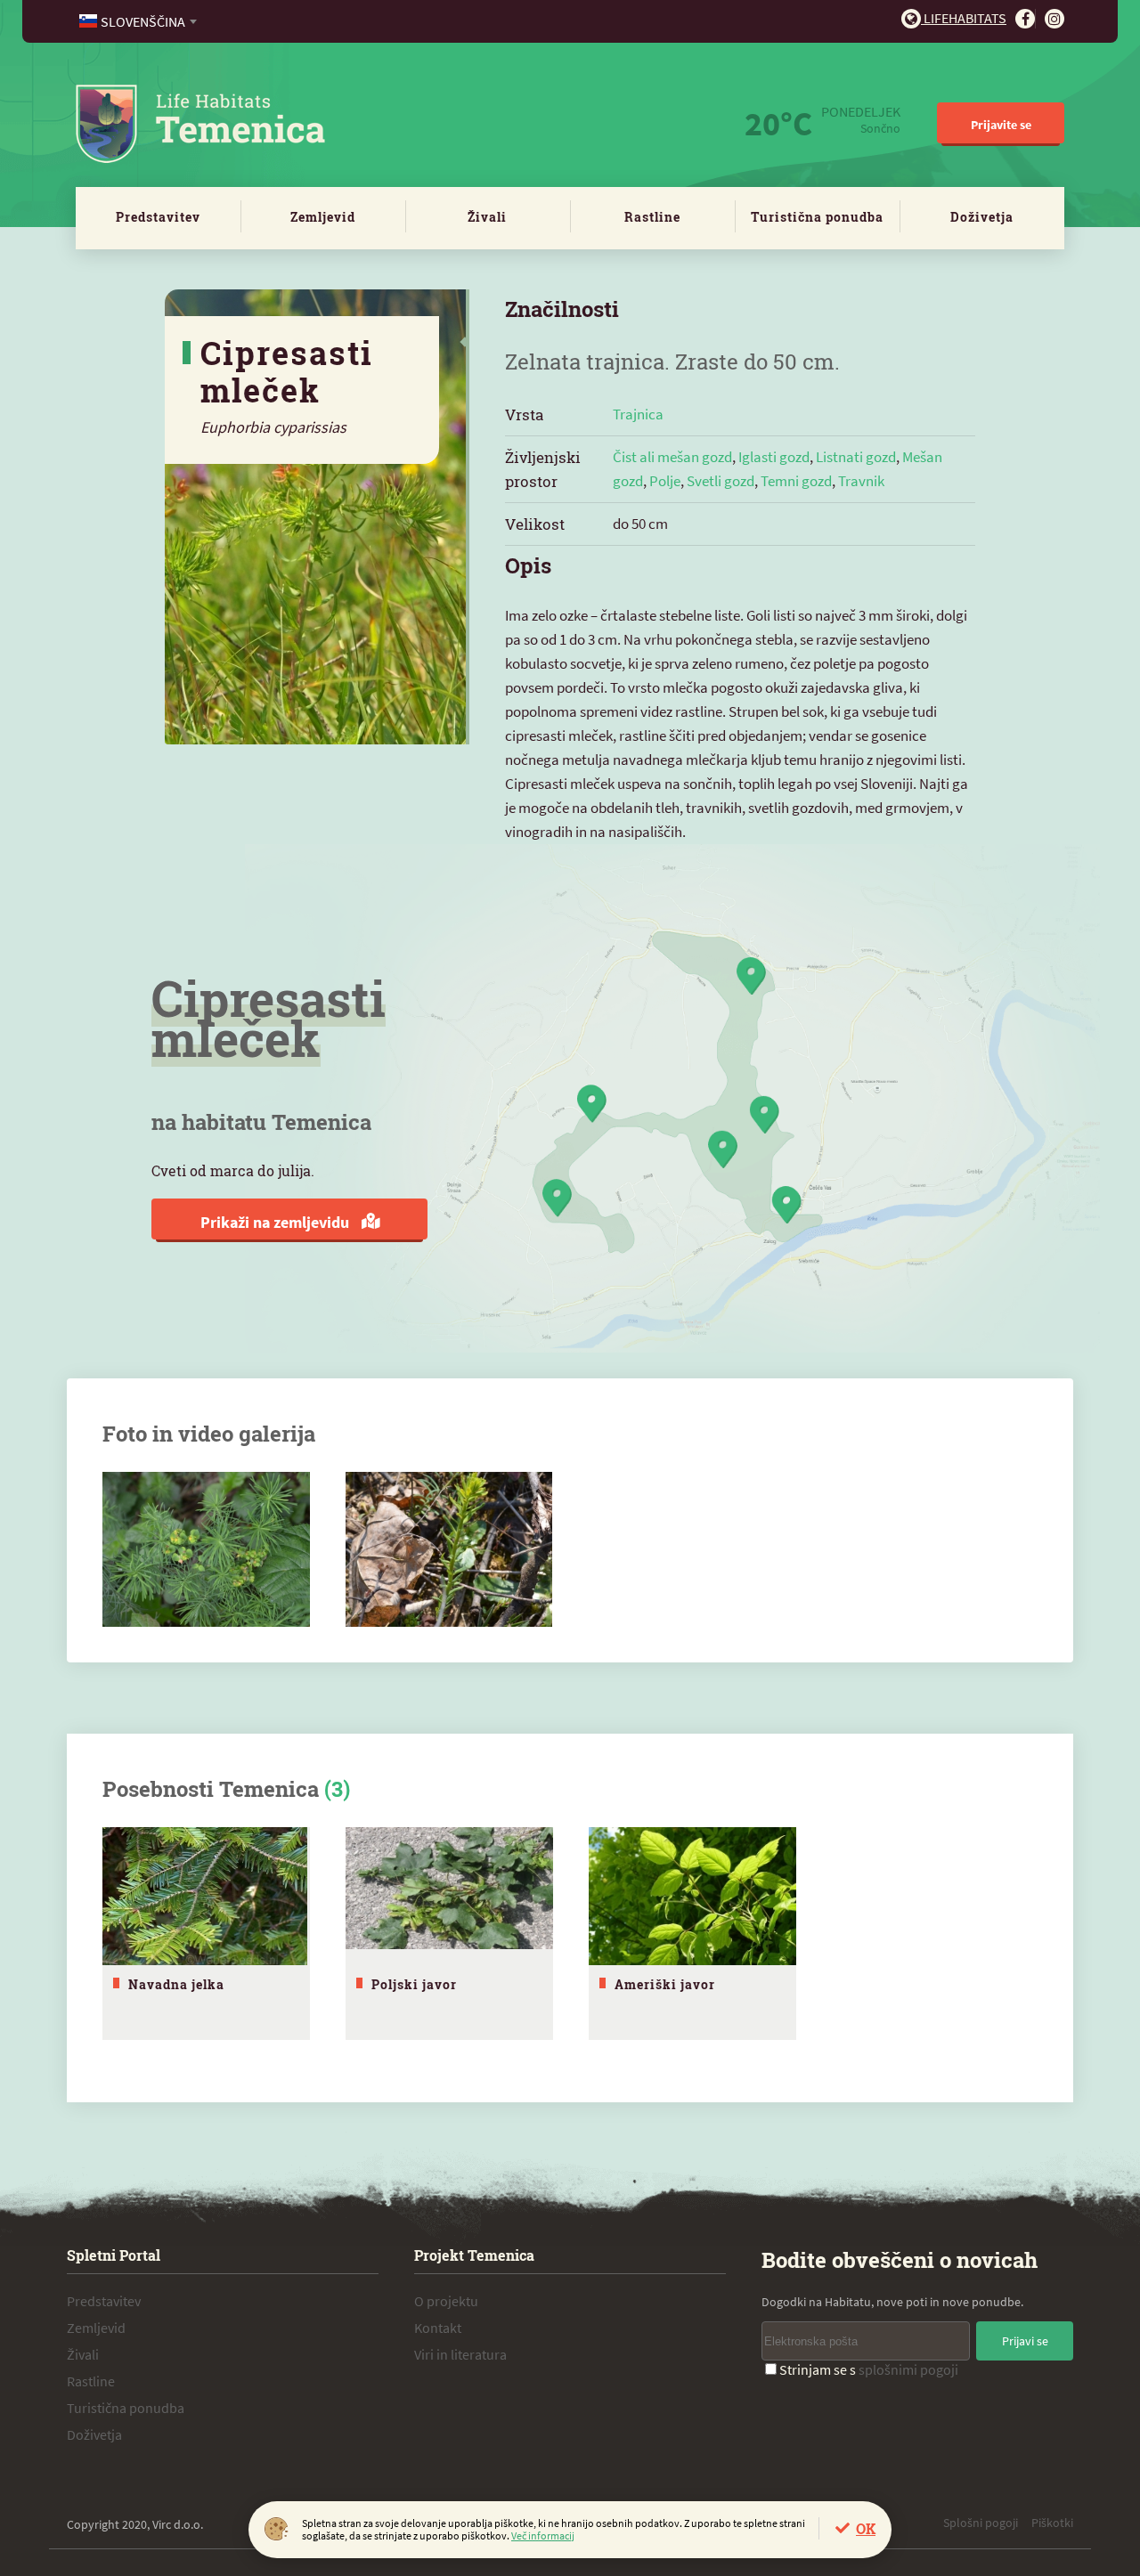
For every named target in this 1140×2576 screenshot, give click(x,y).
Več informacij (543, 2535)
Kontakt (438, 2328)
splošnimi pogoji (908, 2369)
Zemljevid (323, 217)
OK (866, 2528)
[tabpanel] (206, 1934)
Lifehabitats (964, 18)
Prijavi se (1025, 2341)
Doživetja (982, 217)
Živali (487, 217)
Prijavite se (1001, 125)
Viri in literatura (460, 2354)
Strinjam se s (869, 2369)
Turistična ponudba (817, 217)
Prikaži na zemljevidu (277, 1222)
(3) (337, 1789)
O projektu (446, 2301)
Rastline (652, 217)
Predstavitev (158, 217)
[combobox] (139, 21)
